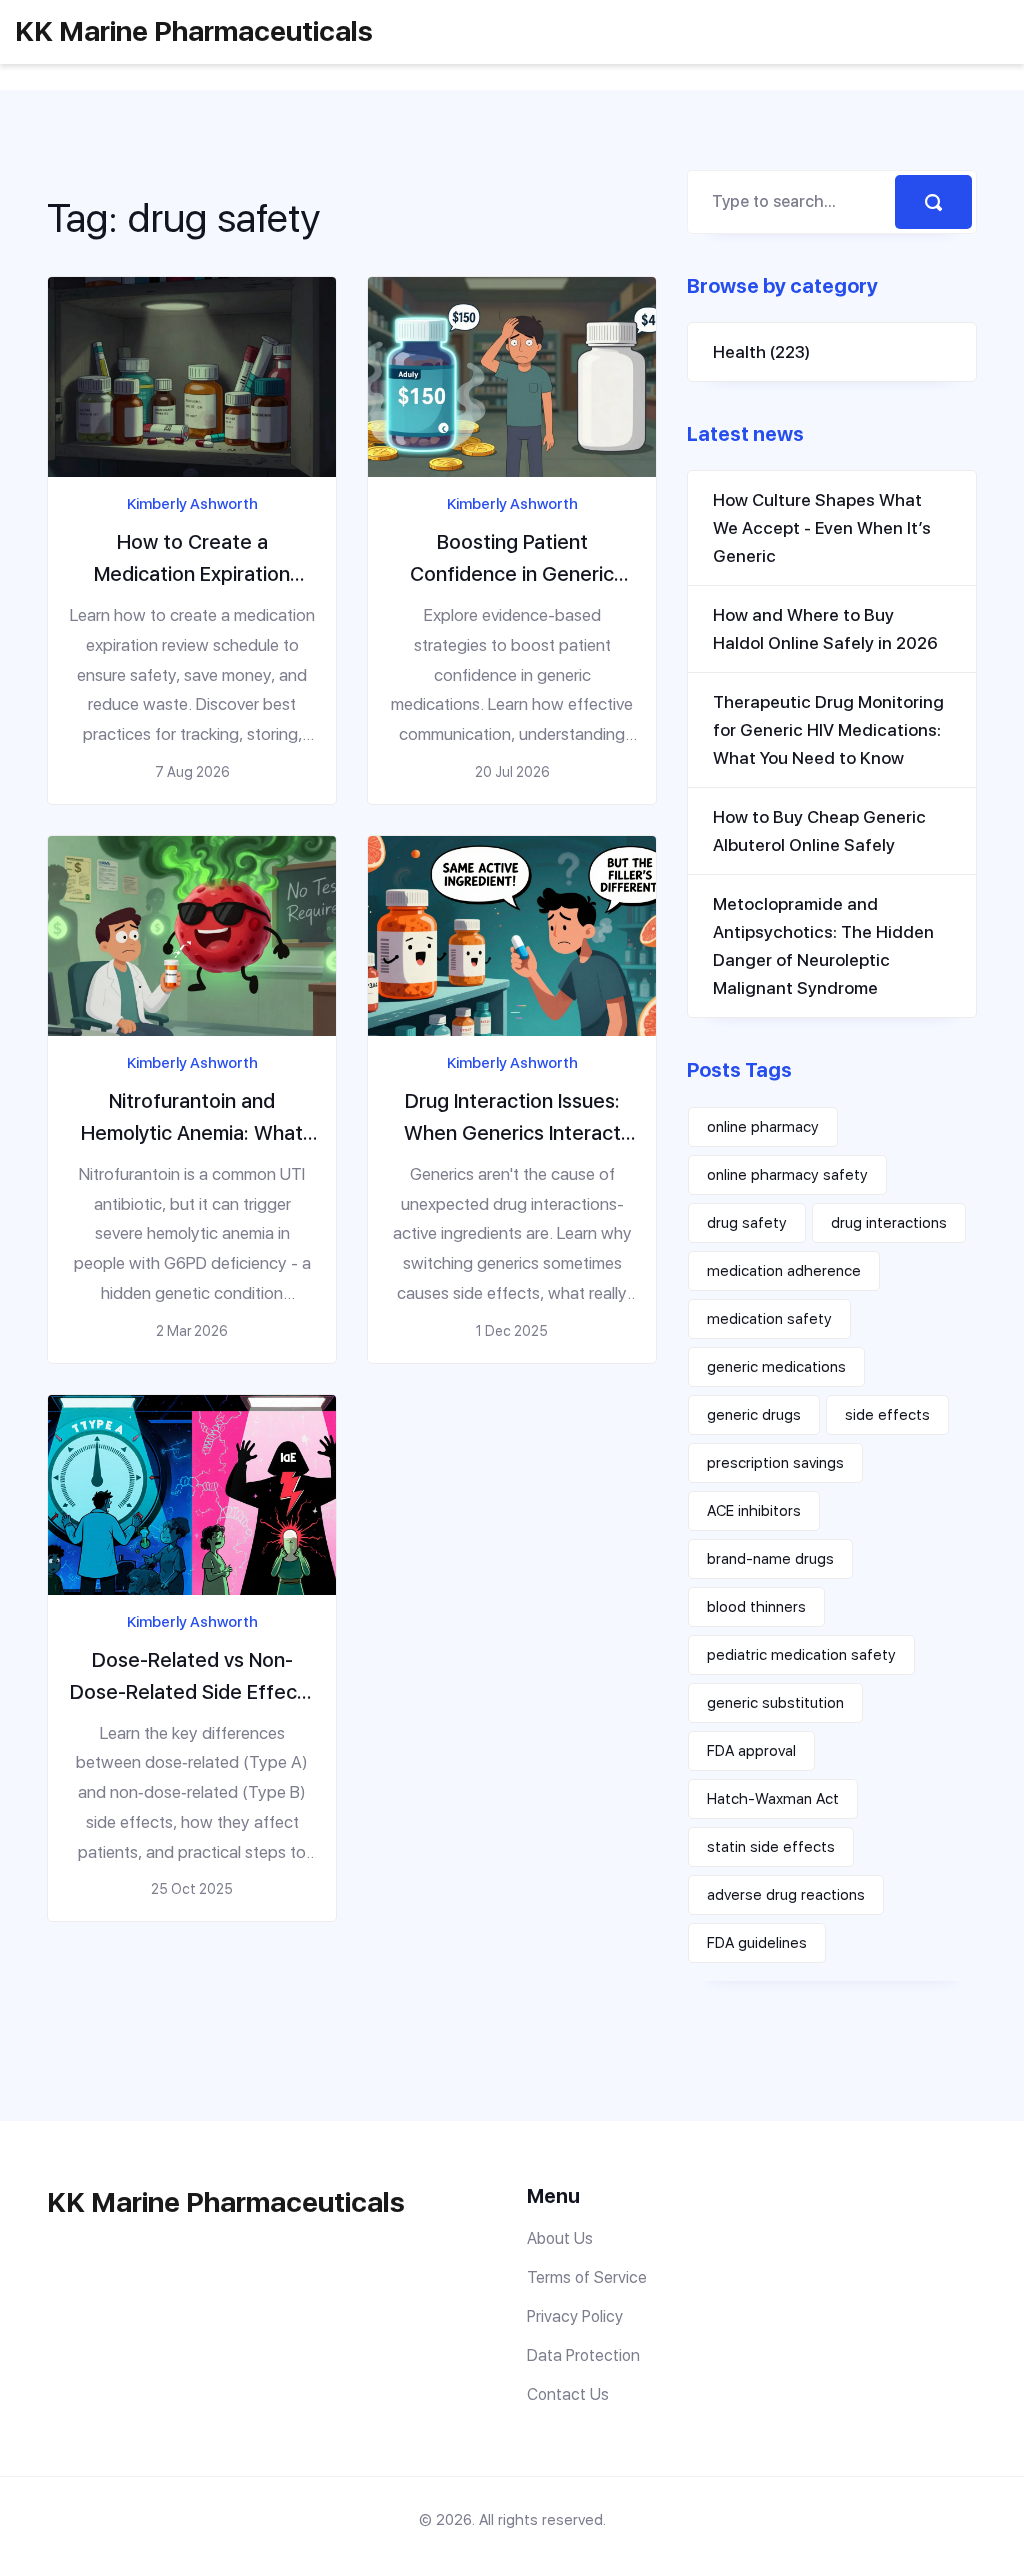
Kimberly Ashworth (192, 504)
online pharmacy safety (787, 1175)
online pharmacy (763, 1127)
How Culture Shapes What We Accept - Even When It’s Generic (822, 528)
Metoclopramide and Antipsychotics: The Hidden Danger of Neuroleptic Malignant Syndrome (823, 946)
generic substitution (775, 1703)
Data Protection (583, 2355)
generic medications (776, 1367)
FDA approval (751, 1751)
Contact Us (568, 2394)
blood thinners (756, 1607)
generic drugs (754, 1415)
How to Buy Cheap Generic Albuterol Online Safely (819, 831)
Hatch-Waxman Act (773, 1799)
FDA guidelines (757, 1943)
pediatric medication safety (801, 1655)
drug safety (747, 1223)
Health (761, 352)
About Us (560, 2238)
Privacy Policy (575, 2316)
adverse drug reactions (786, 1895)
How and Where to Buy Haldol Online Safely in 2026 (825, 629)
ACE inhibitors (754, 1511)
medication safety (769, 1319)
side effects (887, 1415)
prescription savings (775, 1463)
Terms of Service (587, 2277)
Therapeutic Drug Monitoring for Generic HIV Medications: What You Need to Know (828, 730)
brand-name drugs (770, 1559)
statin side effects (771, 1847)
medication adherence (784, 1271)
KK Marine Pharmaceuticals (194, 31)
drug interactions (889, 1223)
